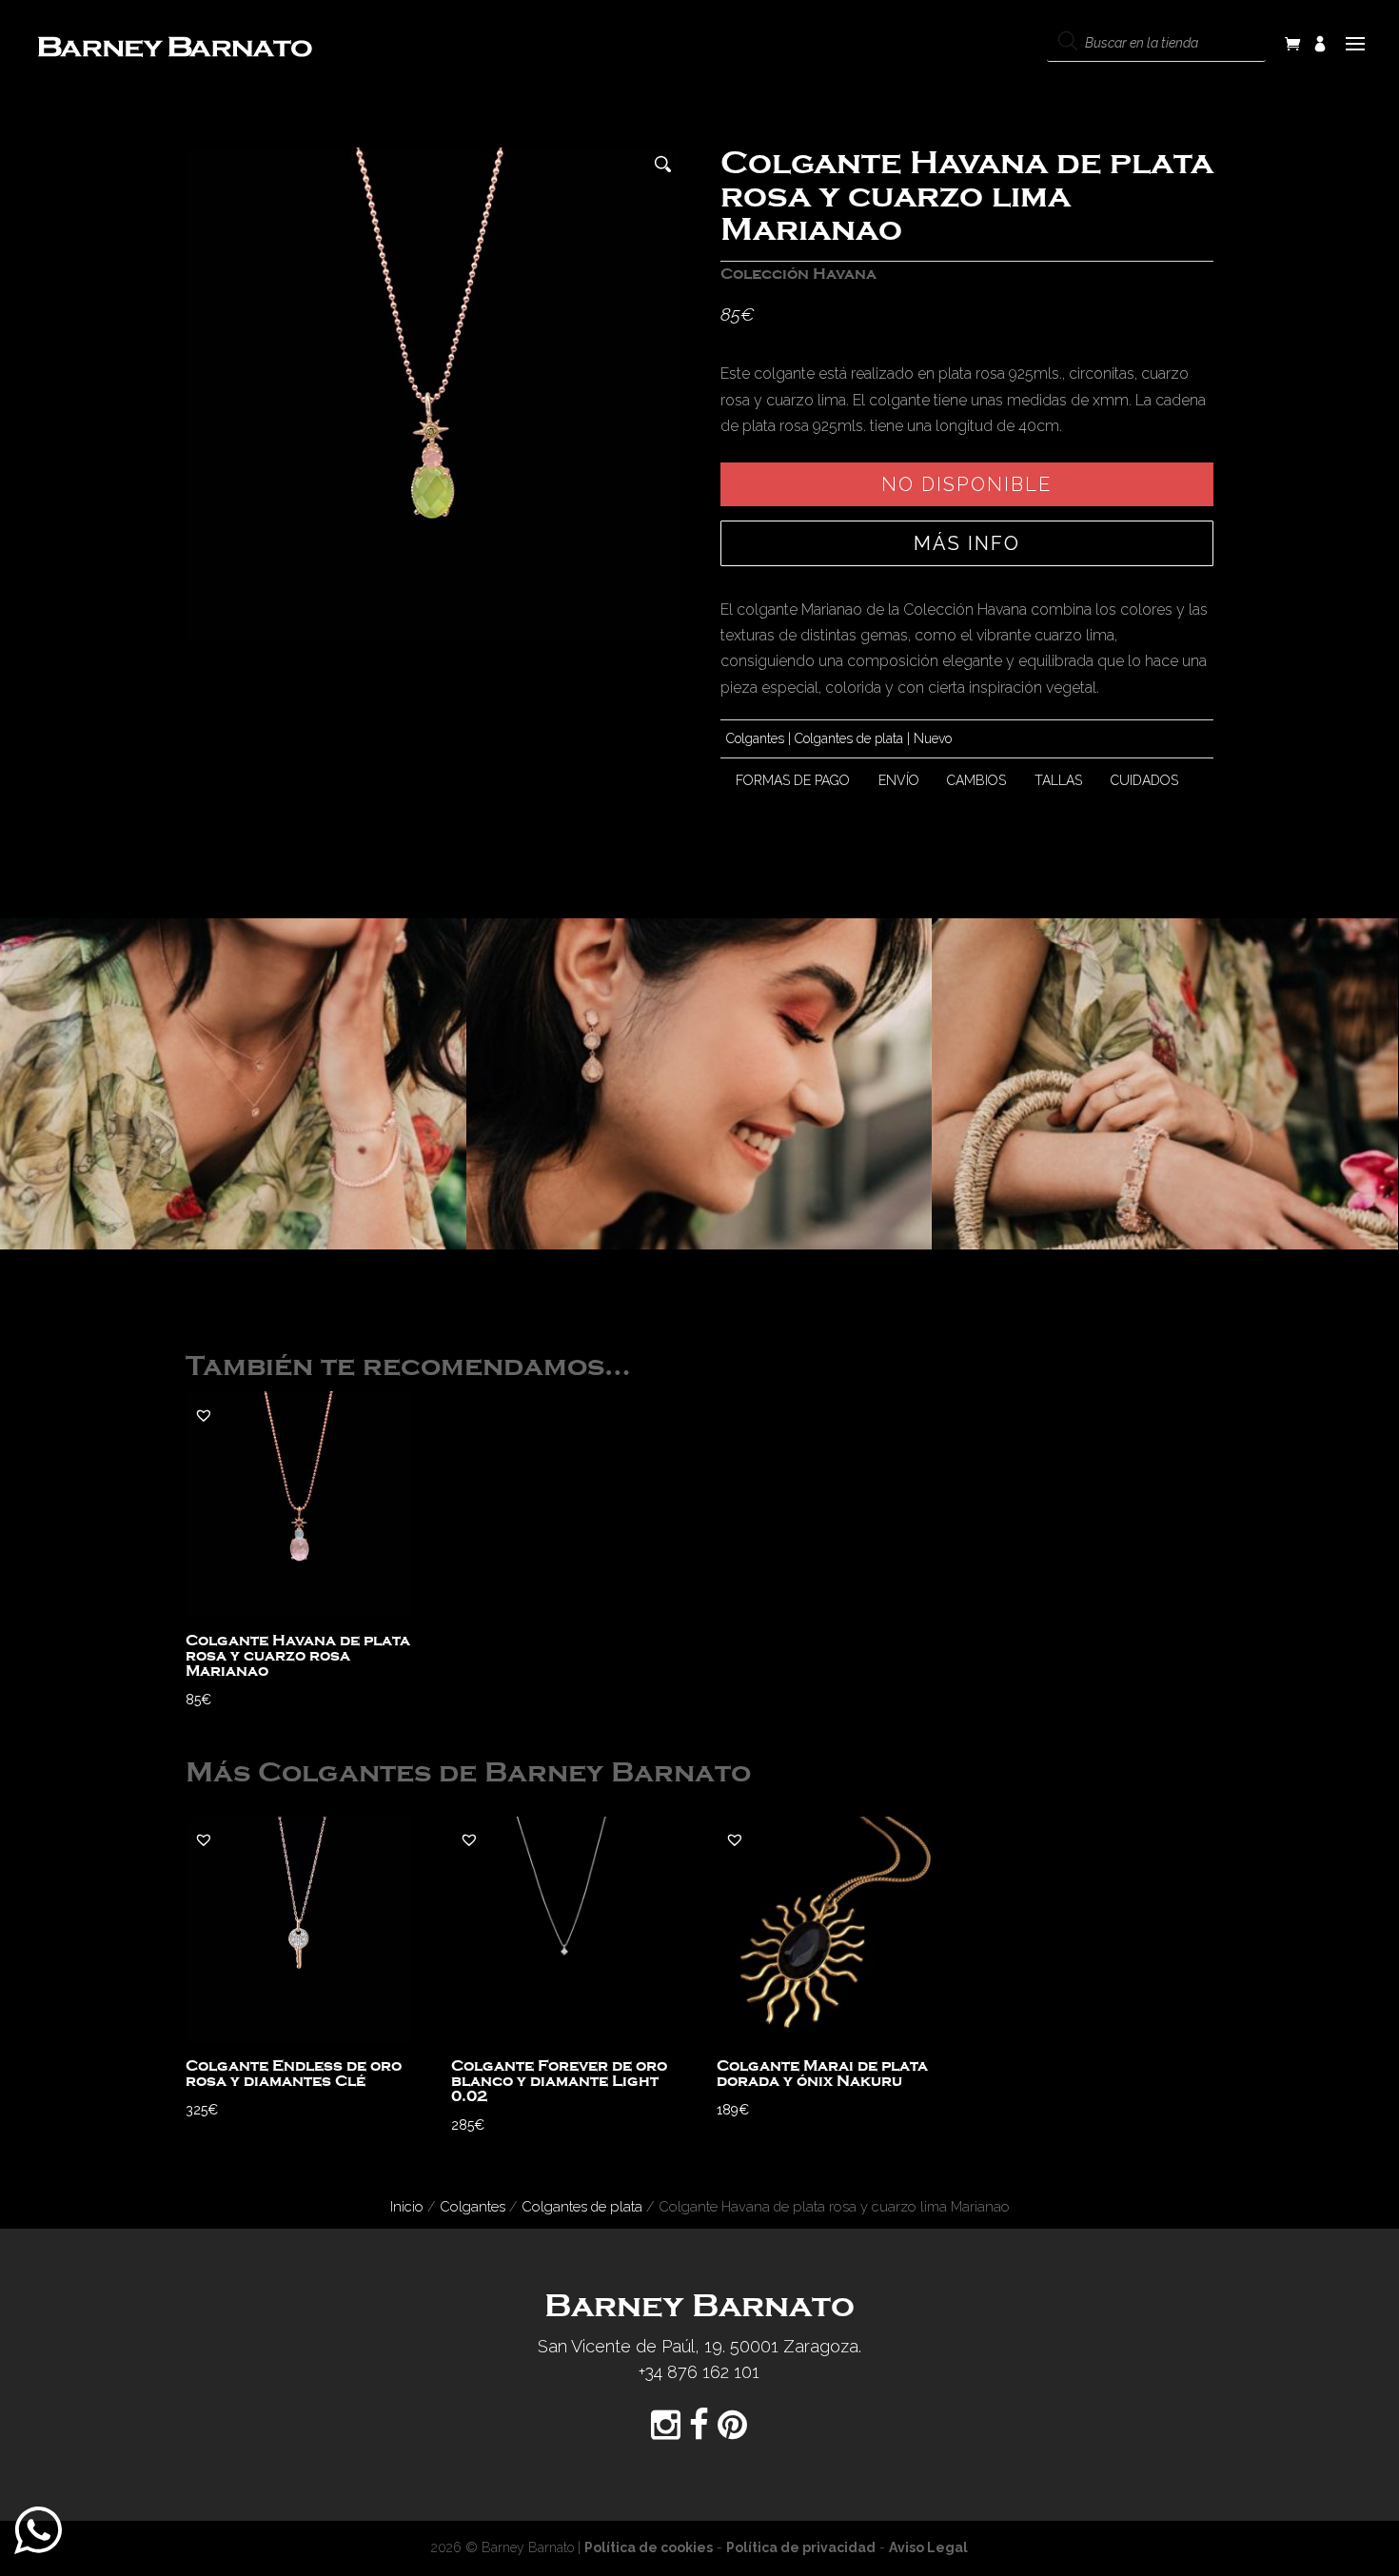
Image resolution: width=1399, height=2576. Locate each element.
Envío (899, 780)
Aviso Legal (928, 2547)
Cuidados (1144, 780)
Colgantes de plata (849, 738)
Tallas (1058, 780)
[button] (204, 1415)
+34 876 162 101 (699, 2372)
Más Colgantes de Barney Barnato (468, 1773)
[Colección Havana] (233, 1084)
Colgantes (755, 738)
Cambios (976, 780)
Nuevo (933, 738)
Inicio (407, 2206)
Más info (967, 543)
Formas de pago (793, 780)
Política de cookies (649, 2547)
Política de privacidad (801, 2547)
